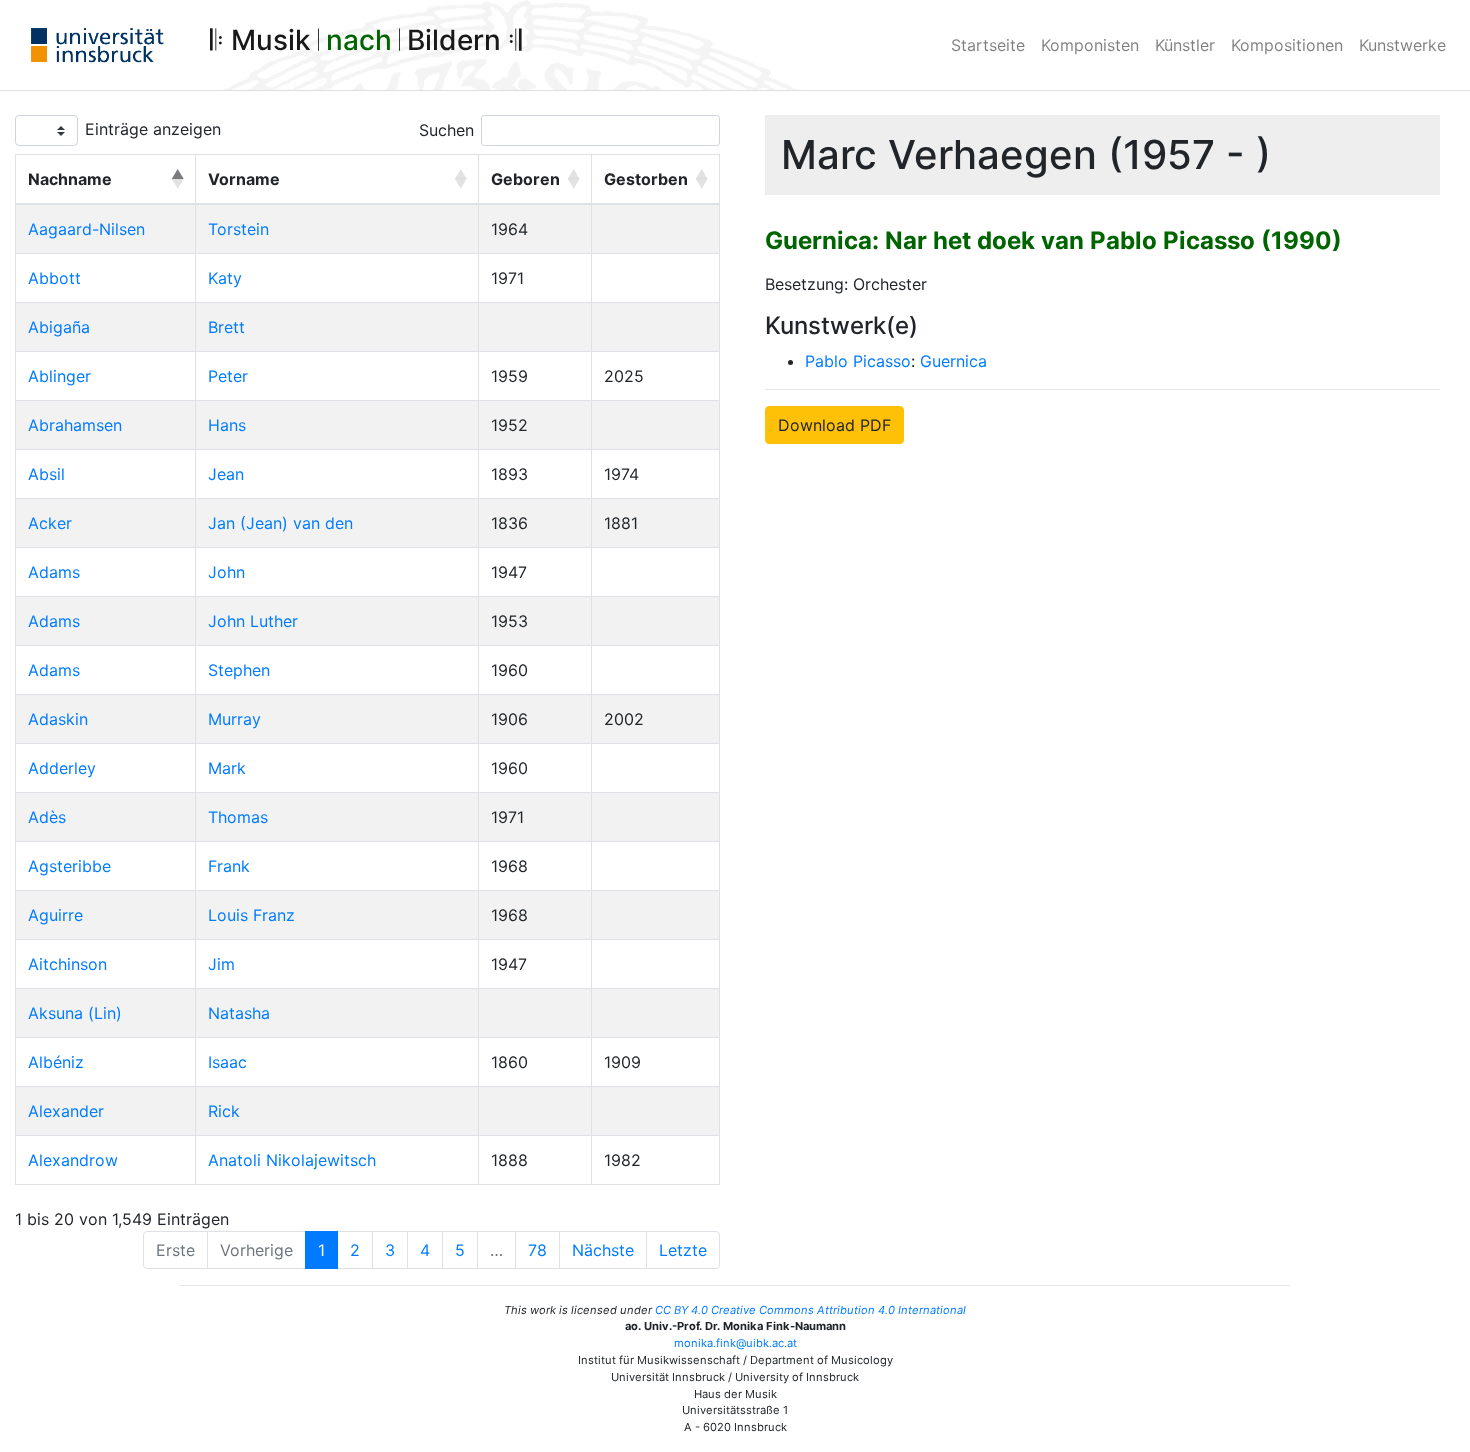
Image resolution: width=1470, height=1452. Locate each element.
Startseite (988, 45)
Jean (226, 474)
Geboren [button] (525, 179)
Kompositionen (1287, 45)
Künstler (1185, 45)
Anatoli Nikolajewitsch (292, 1160)
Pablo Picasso (858, 361)
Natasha (239, 1013)
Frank (229, 866)
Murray (234, 719)
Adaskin (58, 719)
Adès (47, 817)
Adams (54, 572)
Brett (226, 327)
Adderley (62, 768)
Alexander (66, 1111)
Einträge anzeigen (153, 129)
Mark (227, 768)
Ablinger (59, 376)
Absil (46, 474)
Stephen (239, 670)
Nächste (603, 1250)
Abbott (54, 278)
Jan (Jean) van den (280, 523)
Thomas (238, 817)
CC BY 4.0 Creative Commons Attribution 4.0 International (810, 1310)
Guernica (953, 361)
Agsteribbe (69, 866)
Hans (227, 425)
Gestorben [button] (646, 179)
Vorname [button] (244, 179)
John (226, 572)
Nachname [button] (70, 179)
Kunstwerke (1402, 45)
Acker (50, 523)
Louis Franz (251, 915)
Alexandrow (73, 1160)
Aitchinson (67, 964)
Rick (224, 1111)
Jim (221, 964)
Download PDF (834, 425)
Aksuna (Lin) (75, 1013)
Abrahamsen (75, 425)
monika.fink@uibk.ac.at (735, 1343)
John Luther (253, 621)
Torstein (238, 229)
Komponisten (1090, 45)
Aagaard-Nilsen (86, 229)
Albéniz (56, 1062)
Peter (228, 376)
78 (537, 1250)
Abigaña (59, 327)
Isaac (227, 1062)
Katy (225, 278)
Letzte (683, 1250)
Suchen (446, 130)
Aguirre (55, 915)
